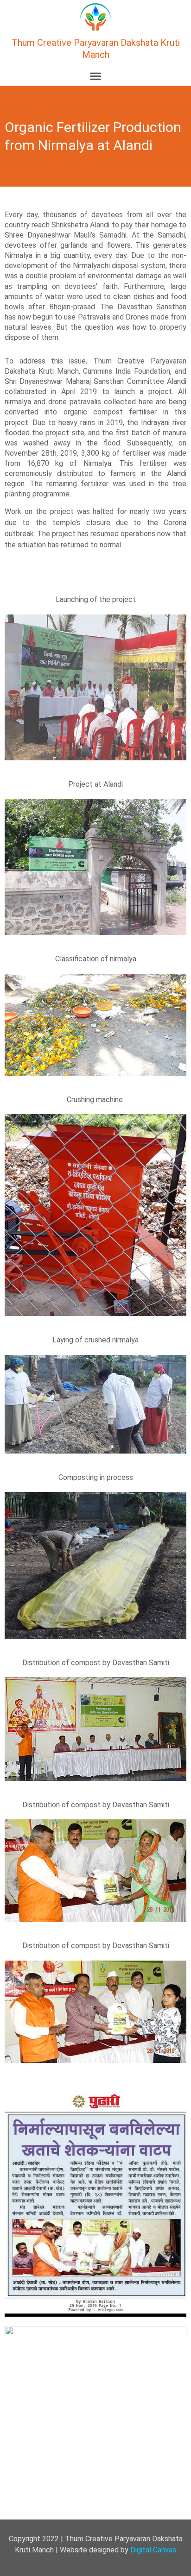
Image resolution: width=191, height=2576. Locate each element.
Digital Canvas (153, 2550)
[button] (96, 76)
